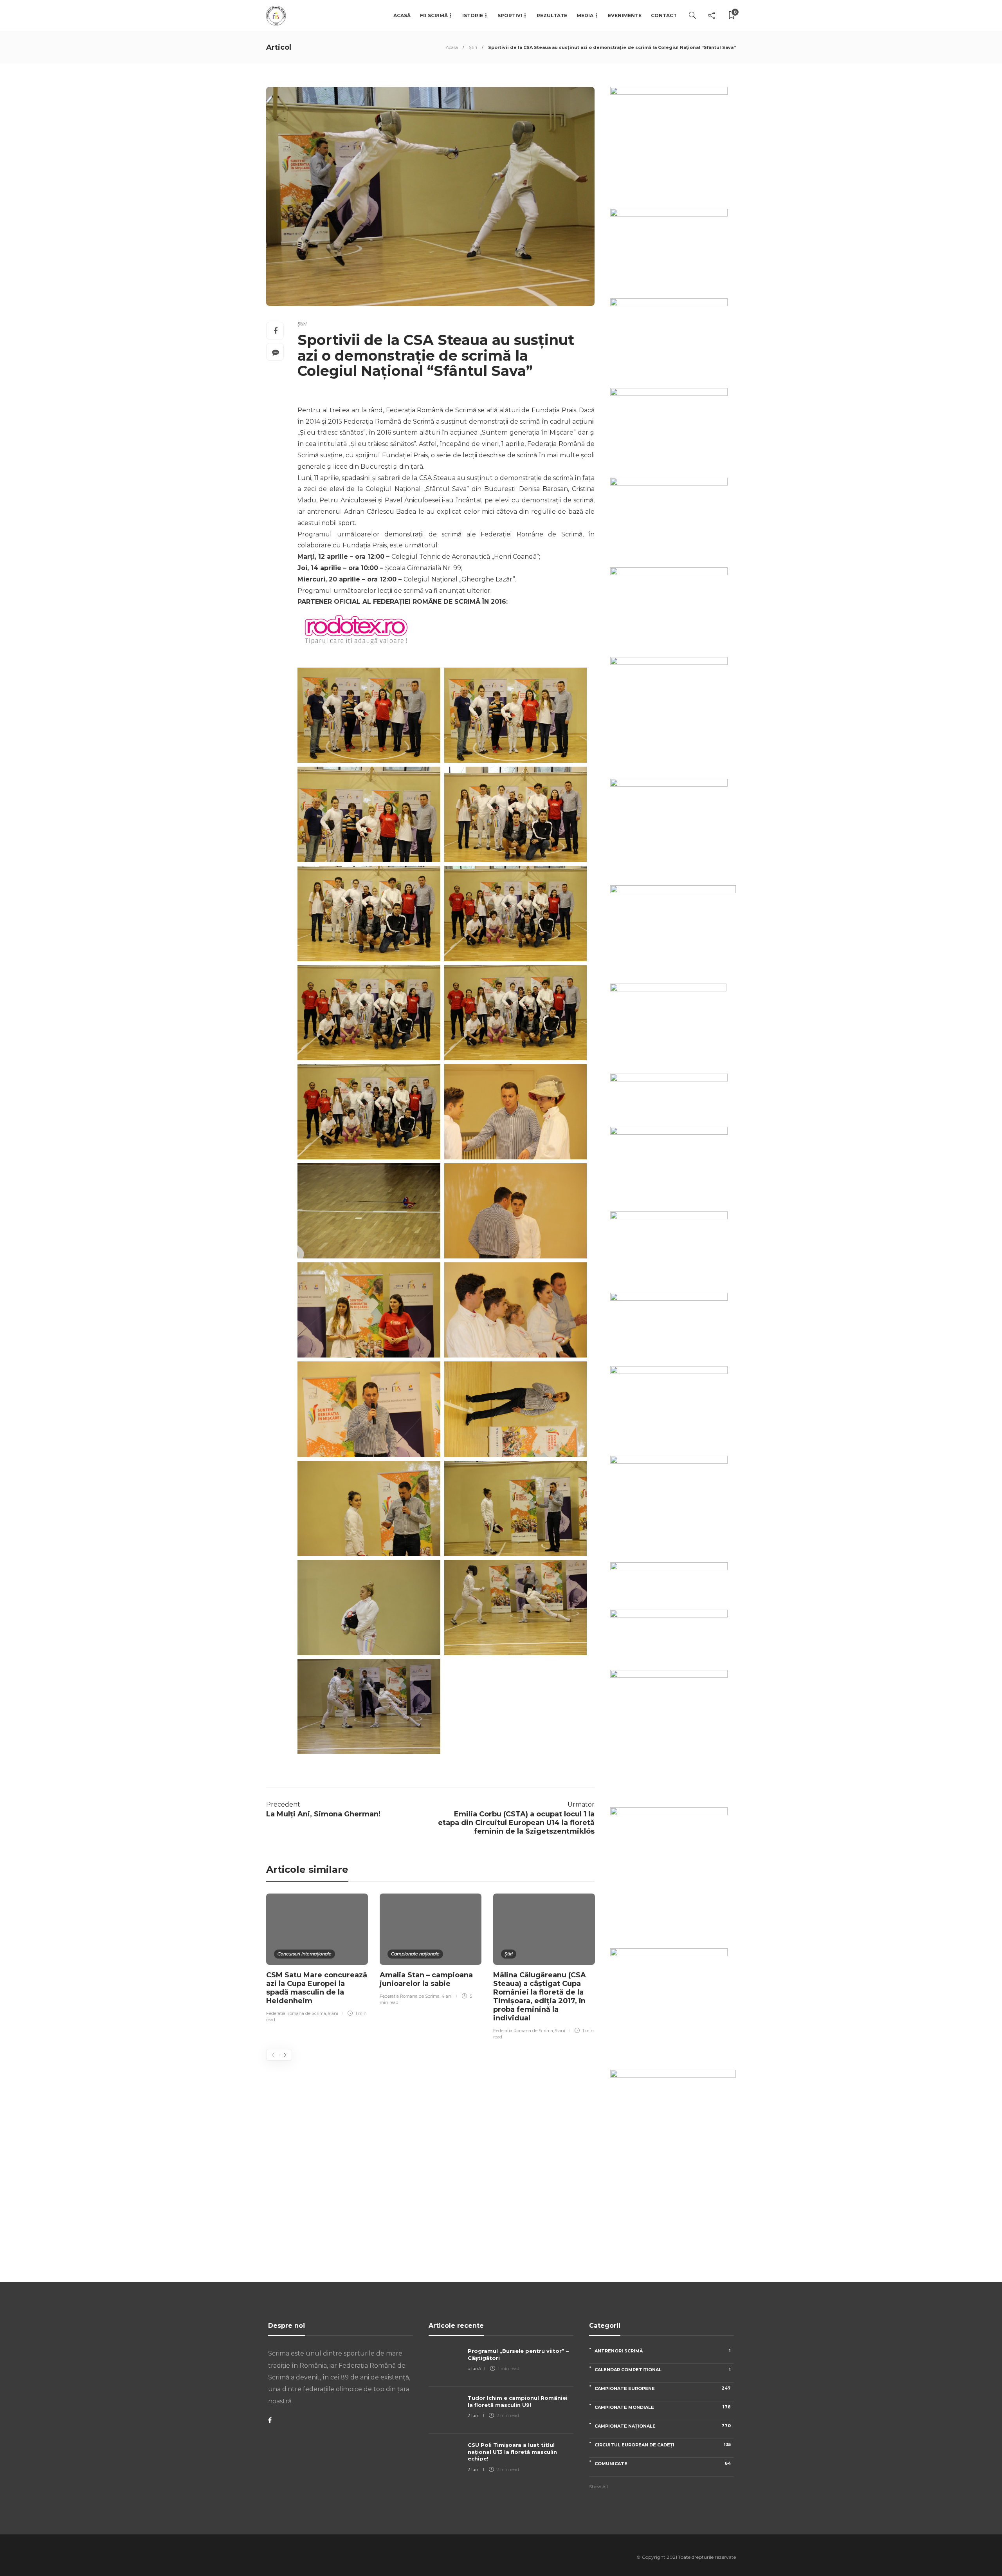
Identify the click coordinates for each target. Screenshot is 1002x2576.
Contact (664, 15)
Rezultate (552, 15)
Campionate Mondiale (663, 2407)
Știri (473, 47)
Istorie (473, 15)
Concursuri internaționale (305, 1954)
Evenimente (625, 15)
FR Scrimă (434, 15)
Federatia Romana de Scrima (296, 2013)
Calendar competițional (663, 2369)
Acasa (452, 47)
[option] (317, 1959)
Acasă (402, 15)
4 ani (447, 1996)
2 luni (474, 2415)
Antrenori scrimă (663, 2351)
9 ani (333, 2013)
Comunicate (663, 2463)
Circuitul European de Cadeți (663, 2445)
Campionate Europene (663, 2388)
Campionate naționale (415, 1954)
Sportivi (510, 15)
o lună (474, 2368)
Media (585, 15)
